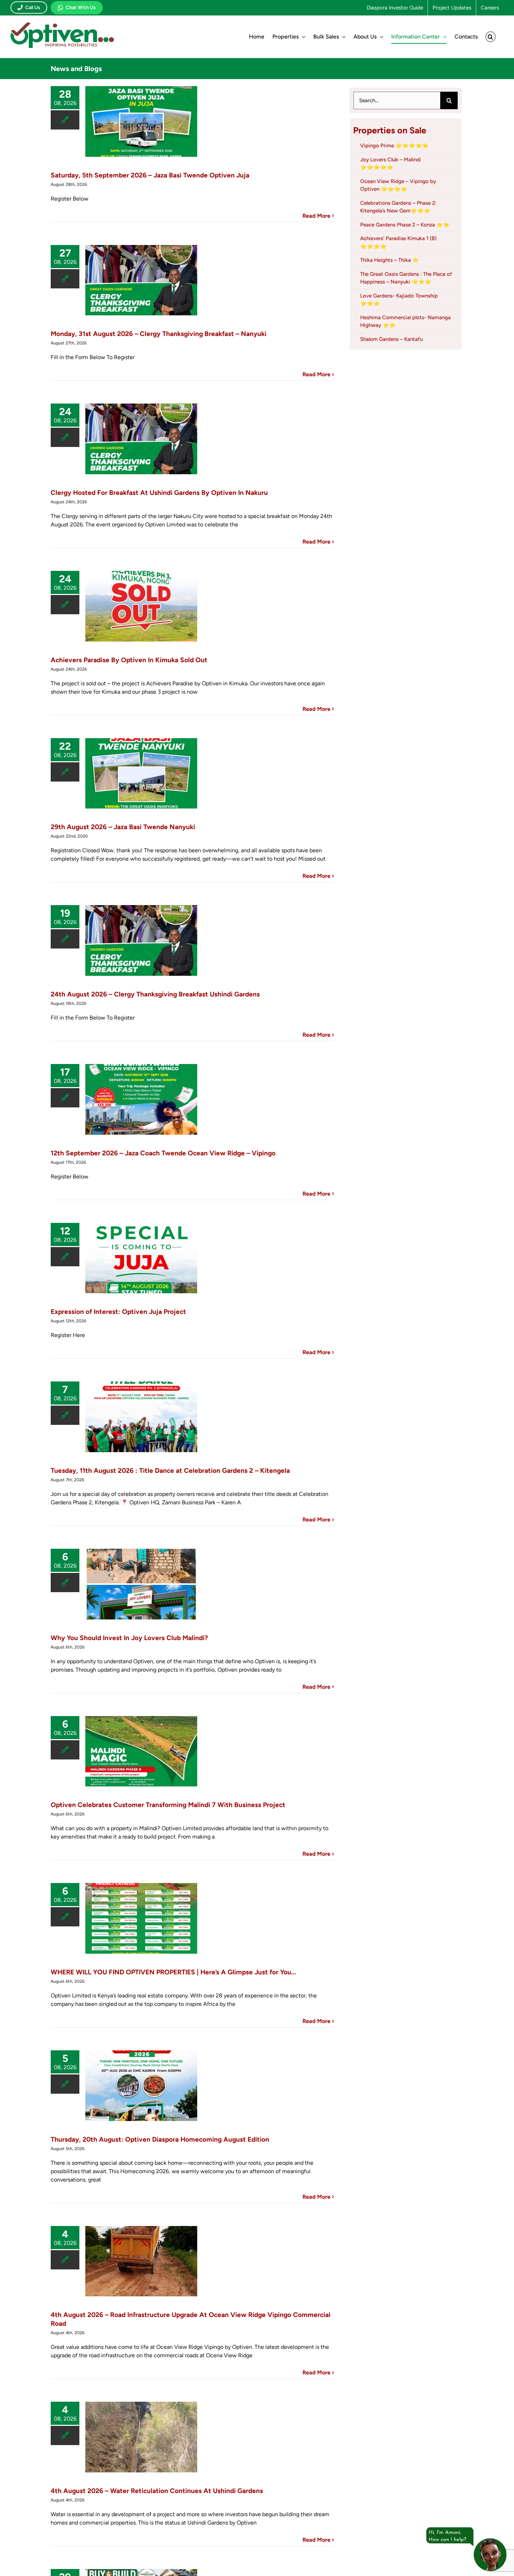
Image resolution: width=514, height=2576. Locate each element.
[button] (491, 37)
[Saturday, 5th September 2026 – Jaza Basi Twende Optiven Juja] (141, 121)
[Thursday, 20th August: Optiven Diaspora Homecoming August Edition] (141, 2086)
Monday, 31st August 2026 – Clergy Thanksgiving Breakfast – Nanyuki (159, 334)
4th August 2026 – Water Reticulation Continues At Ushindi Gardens (157, 2491)
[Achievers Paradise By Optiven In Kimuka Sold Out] (141, 606)
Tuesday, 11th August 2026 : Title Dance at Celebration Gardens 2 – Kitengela (170, 1471)
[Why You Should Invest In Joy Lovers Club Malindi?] (141, 1584)
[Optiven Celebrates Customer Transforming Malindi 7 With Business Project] (141, 1751)
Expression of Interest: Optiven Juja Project (118, 1312)
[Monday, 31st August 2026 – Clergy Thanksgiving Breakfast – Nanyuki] (141, 280)
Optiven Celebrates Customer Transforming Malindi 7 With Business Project (168, 1805)
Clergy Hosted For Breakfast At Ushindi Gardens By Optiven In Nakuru (159, 493)
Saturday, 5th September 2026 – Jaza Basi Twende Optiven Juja (150, 175)
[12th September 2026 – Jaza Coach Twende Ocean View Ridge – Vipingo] (141, 1099)
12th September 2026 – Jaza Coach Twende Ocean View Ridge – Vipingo (163, 1153)
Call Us (33, 8)
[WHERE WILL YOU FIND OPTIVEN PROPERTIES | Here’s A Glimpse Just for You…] (141, 1918)
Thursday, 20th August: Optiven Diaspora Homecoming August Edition (160, 2139)
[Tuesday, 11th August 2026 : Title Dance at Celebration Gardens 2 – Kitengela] (141, 1417)
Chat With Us (81, 8)
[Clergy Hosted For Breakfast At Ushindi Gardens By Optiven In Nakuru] (141, 439)
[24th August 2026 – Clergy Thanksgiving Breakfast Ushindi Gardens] (141, 940)
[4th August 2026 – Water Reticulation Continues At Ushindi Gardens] (141, 2437)
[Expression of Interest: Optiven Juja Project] (141, 1258)
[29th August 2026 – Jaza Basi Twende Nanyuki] (141, 773)
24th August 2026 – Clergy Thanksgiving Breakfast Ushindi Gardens (155, 994)
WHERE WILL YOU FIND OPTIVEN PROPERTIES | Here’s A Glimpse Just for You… (173, 1972)
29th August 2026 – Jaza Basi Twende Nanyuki (123, 827)
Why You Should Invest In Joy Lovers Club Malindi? (129, 1638)
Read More (316, 216)
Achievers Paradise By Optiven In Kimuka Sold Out (129, 660)
